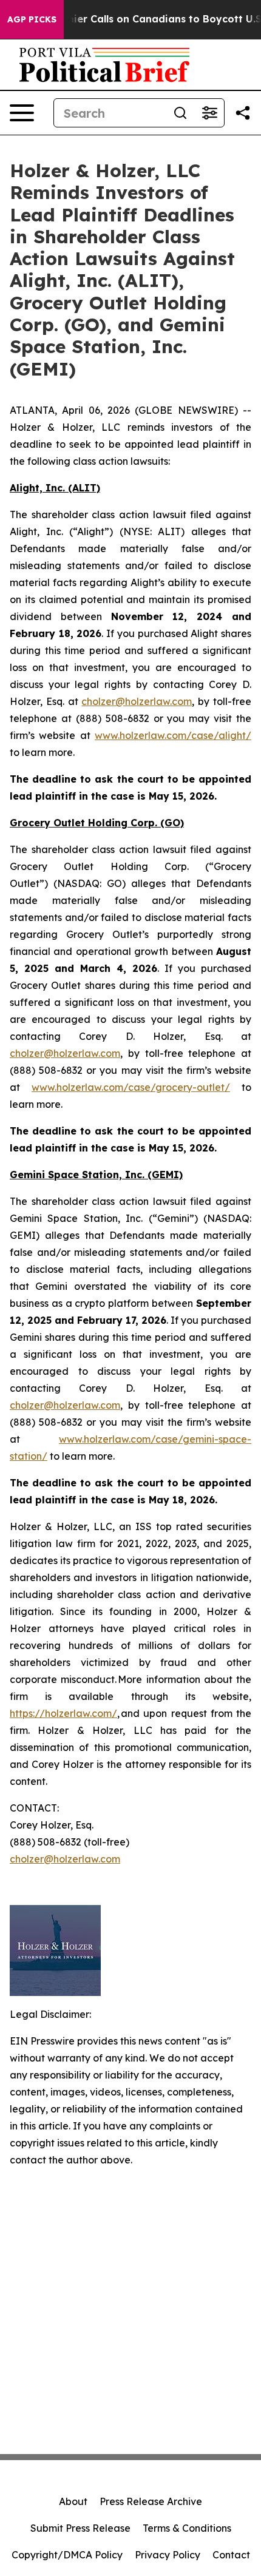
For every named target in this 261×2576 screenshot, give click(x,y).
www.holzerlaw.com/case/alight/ (173, 735)
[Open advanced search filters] (209, 113)
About (73, 2501)
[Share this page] (243, 113)
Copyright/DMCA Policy (67, 2555)
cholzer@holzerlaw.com (137, 701)
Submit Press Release (80, 2528)
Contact (231, 2555)
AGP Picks (32, 19)
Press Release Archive (151, 2501)
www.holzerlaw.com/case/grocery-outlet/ (131, 1087)
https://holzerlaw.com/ (63, 1713)
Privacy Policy (168, 2555)
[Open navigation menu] (22, 113)
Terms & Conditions (187, 2528)
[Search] (180, 113)
